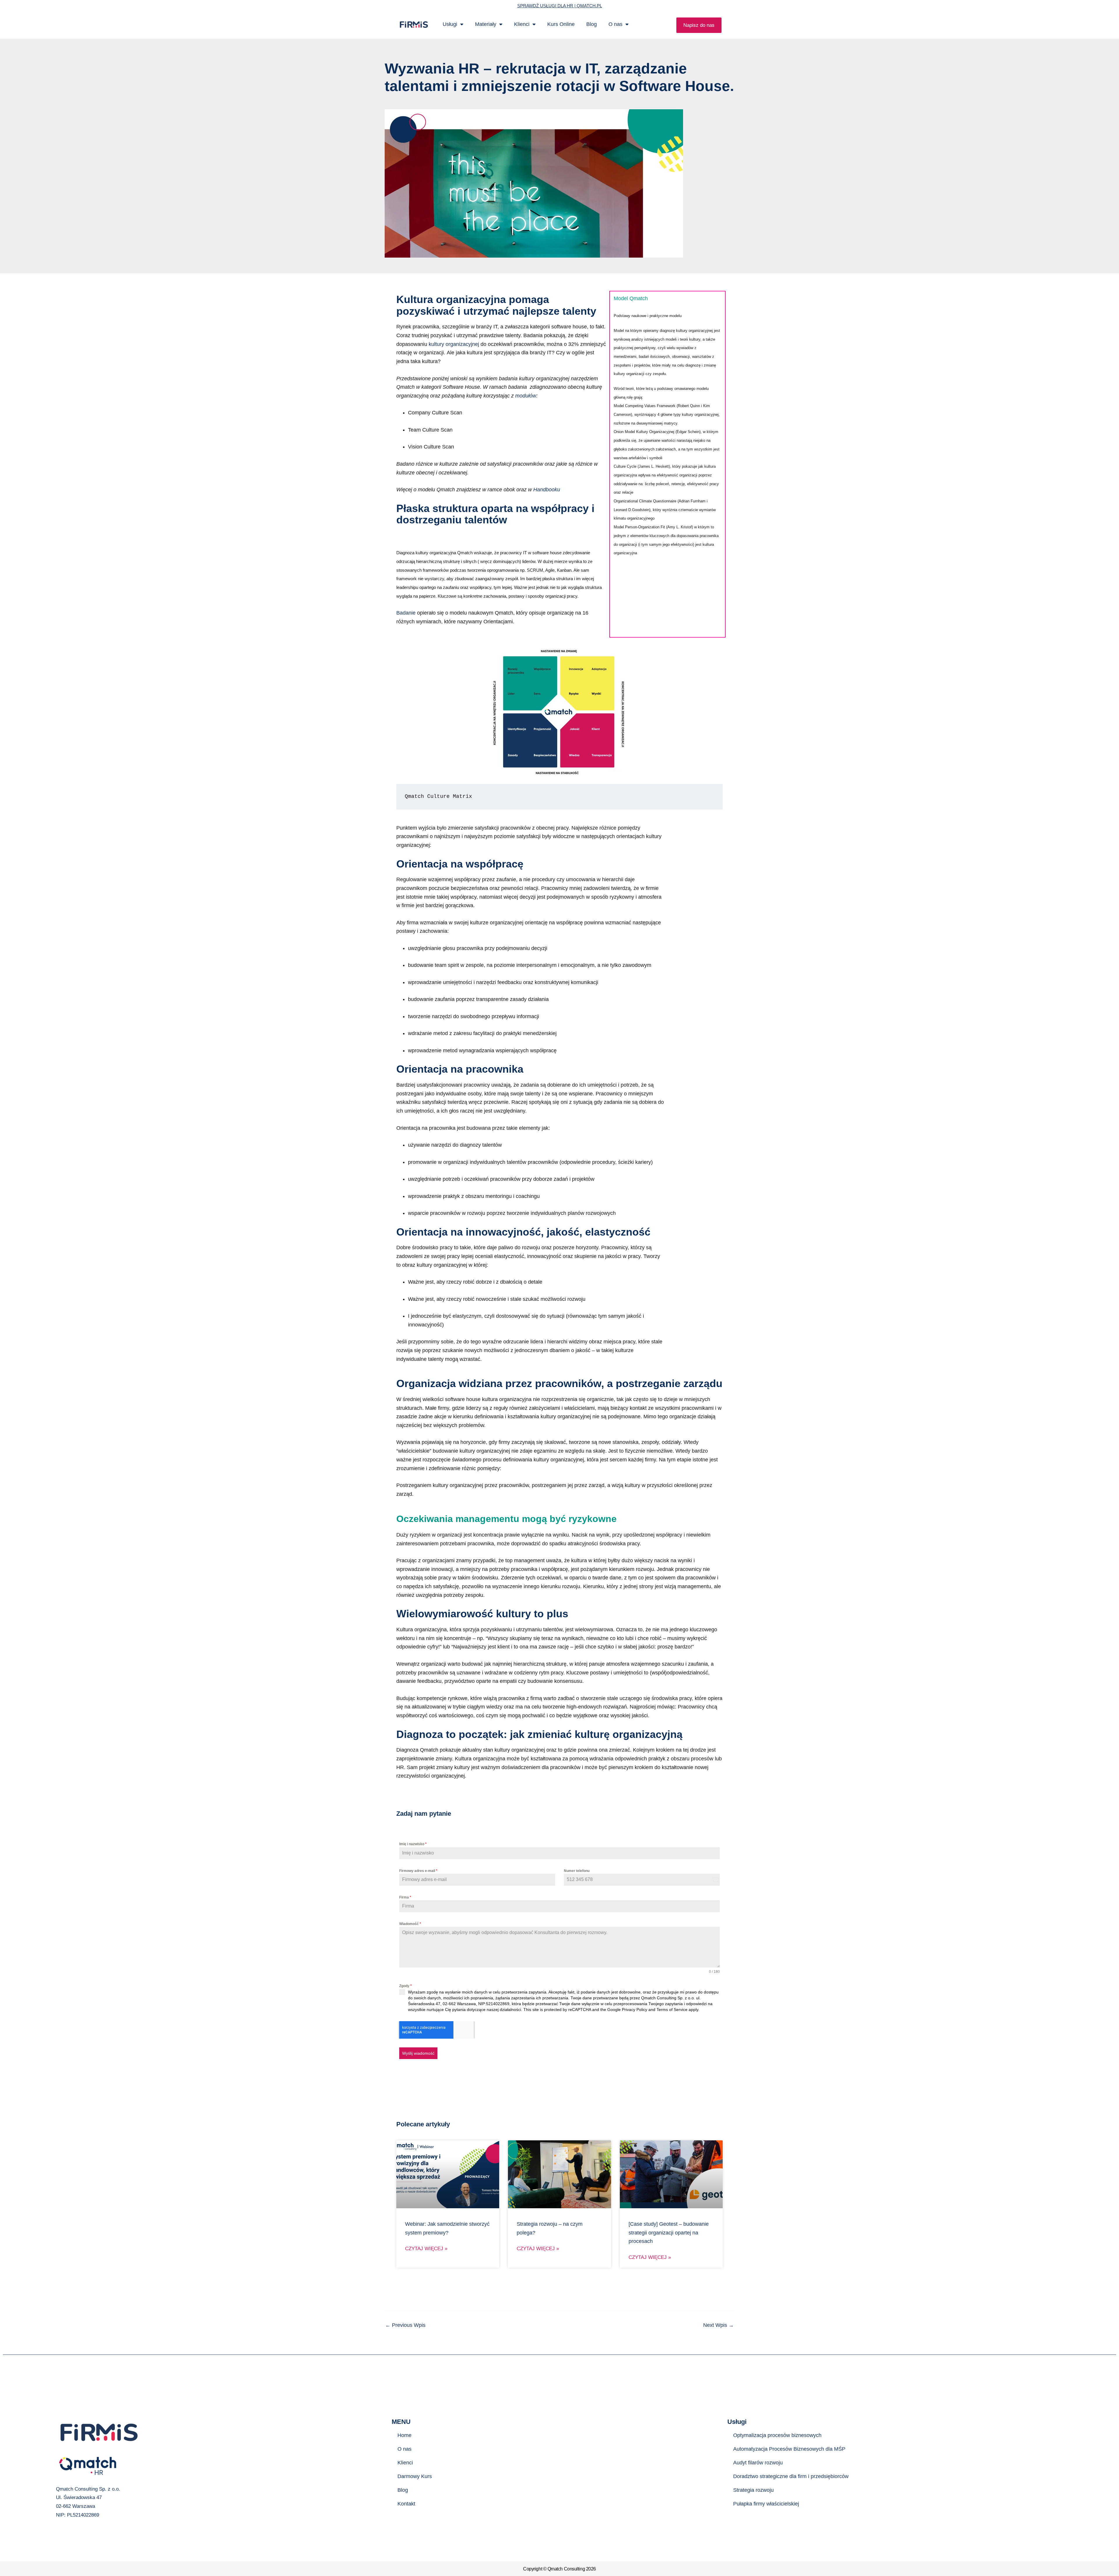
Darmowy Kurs (415, 2476)
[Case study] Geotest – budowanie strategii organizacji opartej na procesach (669, 2233)
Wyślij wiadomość (418, 2053)
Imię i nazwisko (413, 1844)
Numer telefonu (577, 1871)
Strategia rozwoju (753, 2490)
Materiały (486, 24)
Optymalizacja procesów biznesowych (777, 2435)
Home (404, 2435)
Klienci (522, 24)
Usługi (450, 24)
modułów (526, 396)
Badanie (406, 613)
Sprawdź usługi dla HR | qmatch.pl (560, 6)
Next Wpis (718, 2325)
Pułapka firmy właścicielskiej (766, 2504)
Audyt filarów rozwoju (758, 2463)
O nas (615, 24)
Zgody (405, 1986)
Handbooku (547, 490)
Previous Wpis (405, 2325)
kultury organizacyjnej (454, 344)
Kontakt (406, 2504)
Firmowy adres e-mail (418, 1871)
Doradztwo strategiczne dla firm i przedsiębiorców (791, 2476)
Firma (405, 1897)
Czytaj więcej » (426, 2249)
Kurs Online (561, 24)
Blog (592, 24)
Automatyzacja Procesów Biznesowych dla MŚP (789, 2449)
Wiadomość (410, 1924)
